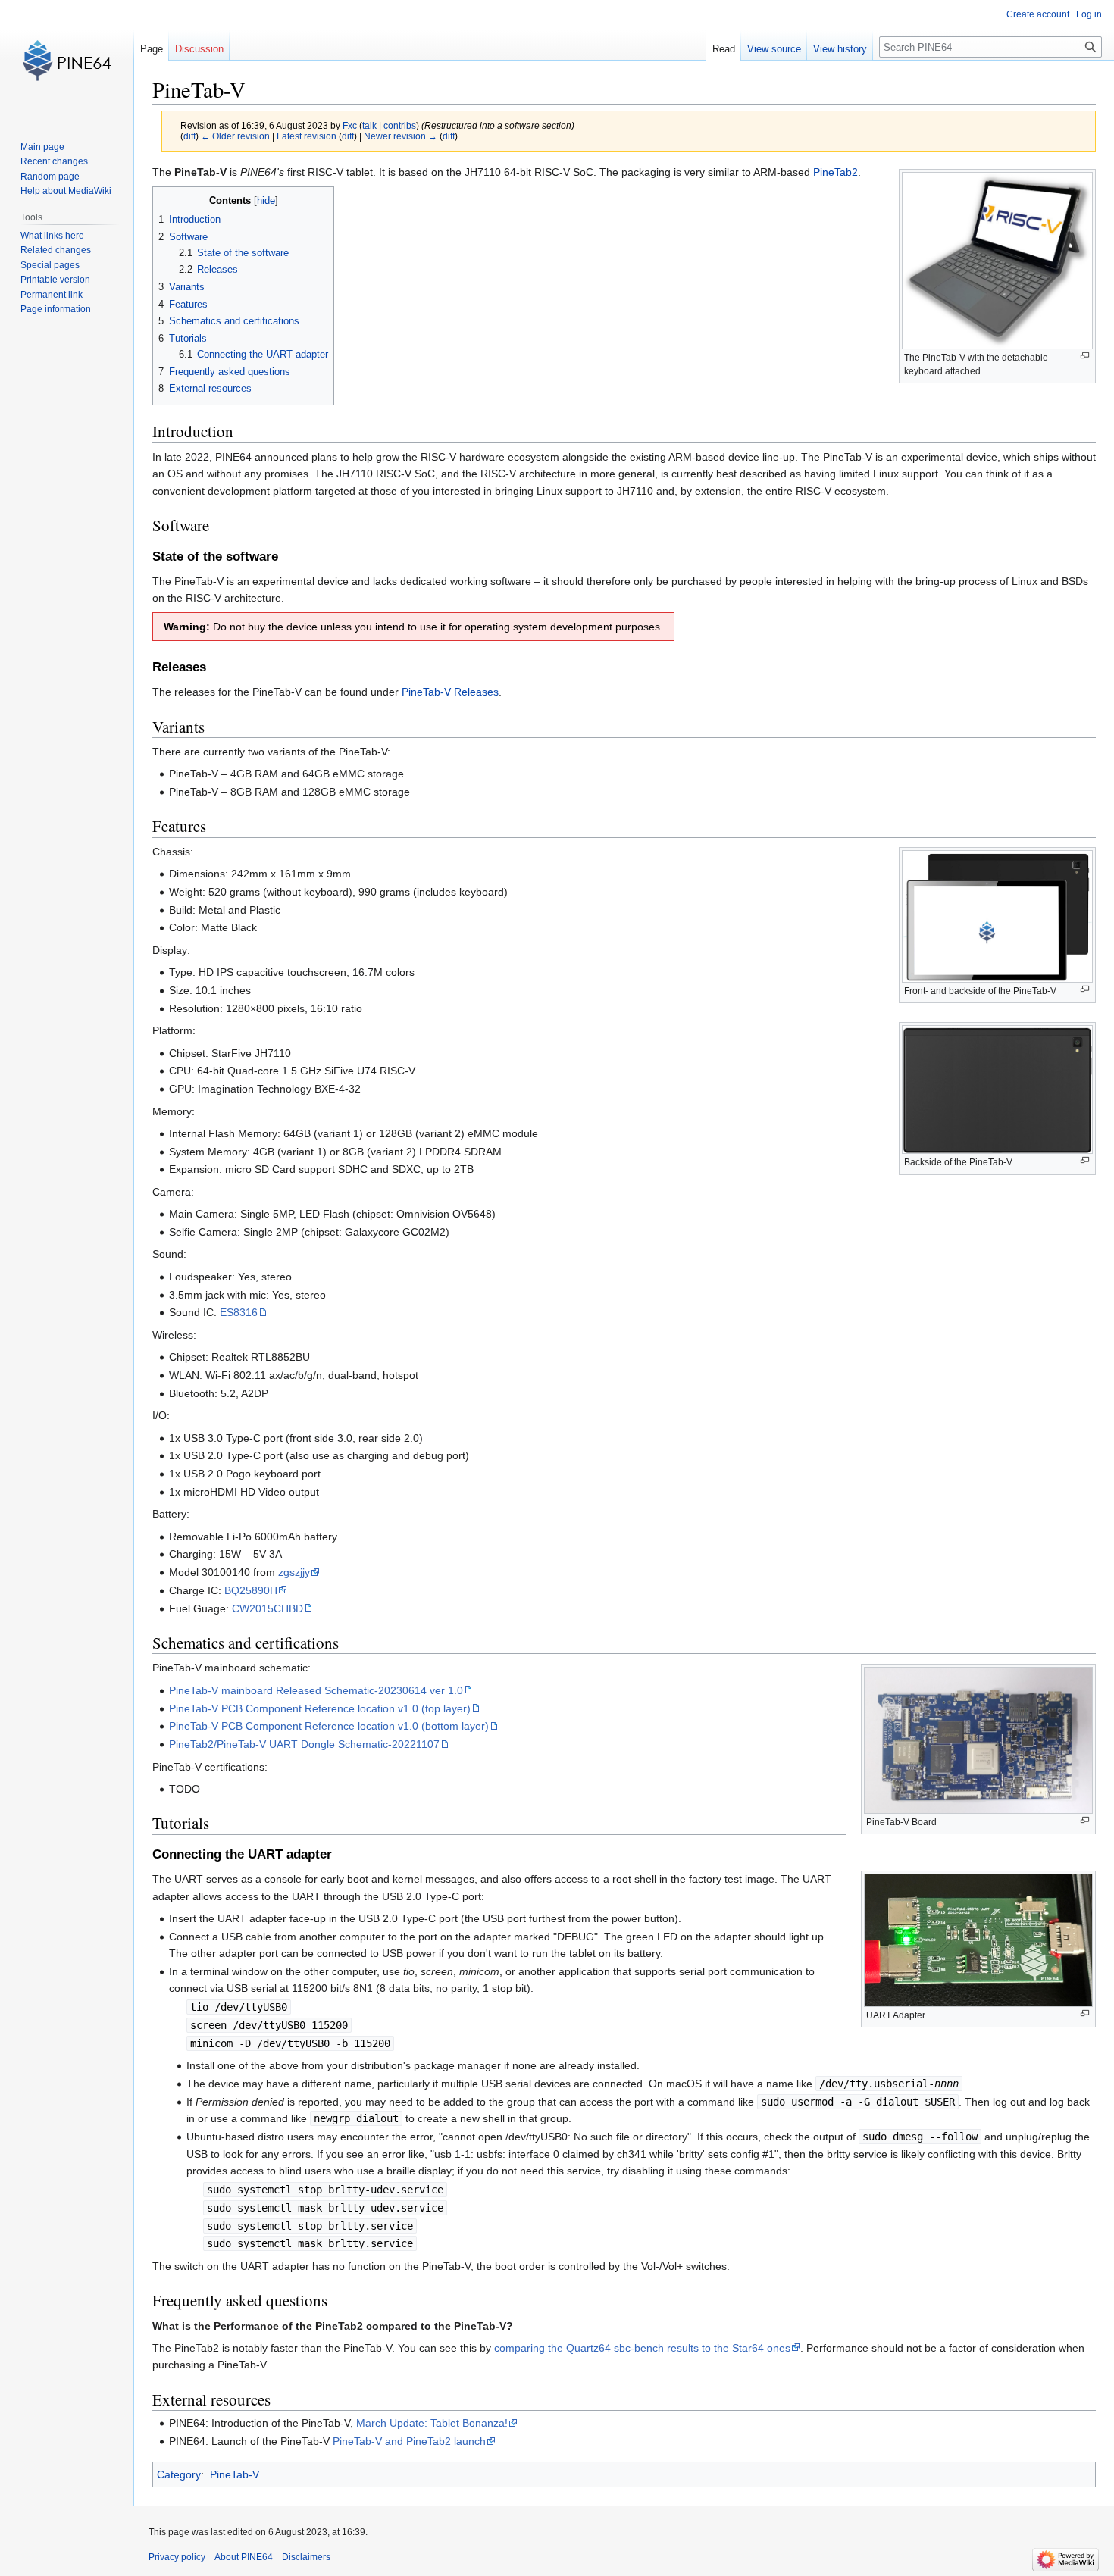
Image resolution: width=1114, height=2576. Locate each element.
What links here (52, 236)
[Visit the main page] (67, 61)
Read (724, 49)
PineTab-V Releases (450, 692)
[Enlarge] (1085, 356)
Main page (42, 147)
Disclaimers (306, 2557)
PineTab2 (835, 172)
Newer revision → (401, 136)
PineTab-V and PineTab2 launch (409, 2441)
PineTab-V (235, 2474)
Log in (1089, 14)
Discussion (199, 49)
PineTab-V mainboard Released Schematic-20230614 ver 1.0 (316, 1690)
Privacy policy (177, 2557)
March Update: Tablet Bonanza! (432, 2423)
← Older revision (235, 136)
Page (152, 49)
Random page (50, 177)
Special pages (50, 265)
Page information (56, 309)
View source (774, 49)
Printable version (55, 280)
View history (840, 49)
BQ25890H (251, 1590)
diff (189, 136)
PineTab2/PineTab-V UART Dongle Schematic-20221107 (304, 1744)
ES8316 (239, 1312)
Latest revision (307, 136)
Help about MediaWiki (66, 191)
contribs (400, 125)
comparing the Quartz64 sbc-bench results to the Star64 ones (642, 2348)
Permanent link (52, 295)
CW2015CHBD (268, 1608)
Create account (1038, 14)
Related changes (56, 250)
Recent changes (54, 161)
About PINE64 (244, 2557)
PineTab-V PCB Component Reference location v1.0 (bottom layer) (329, 1726)
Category (179, 2474)
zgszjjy (294, 1572)
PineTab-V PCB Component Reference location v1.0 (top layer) (320, 1708)
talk (369, 125)
